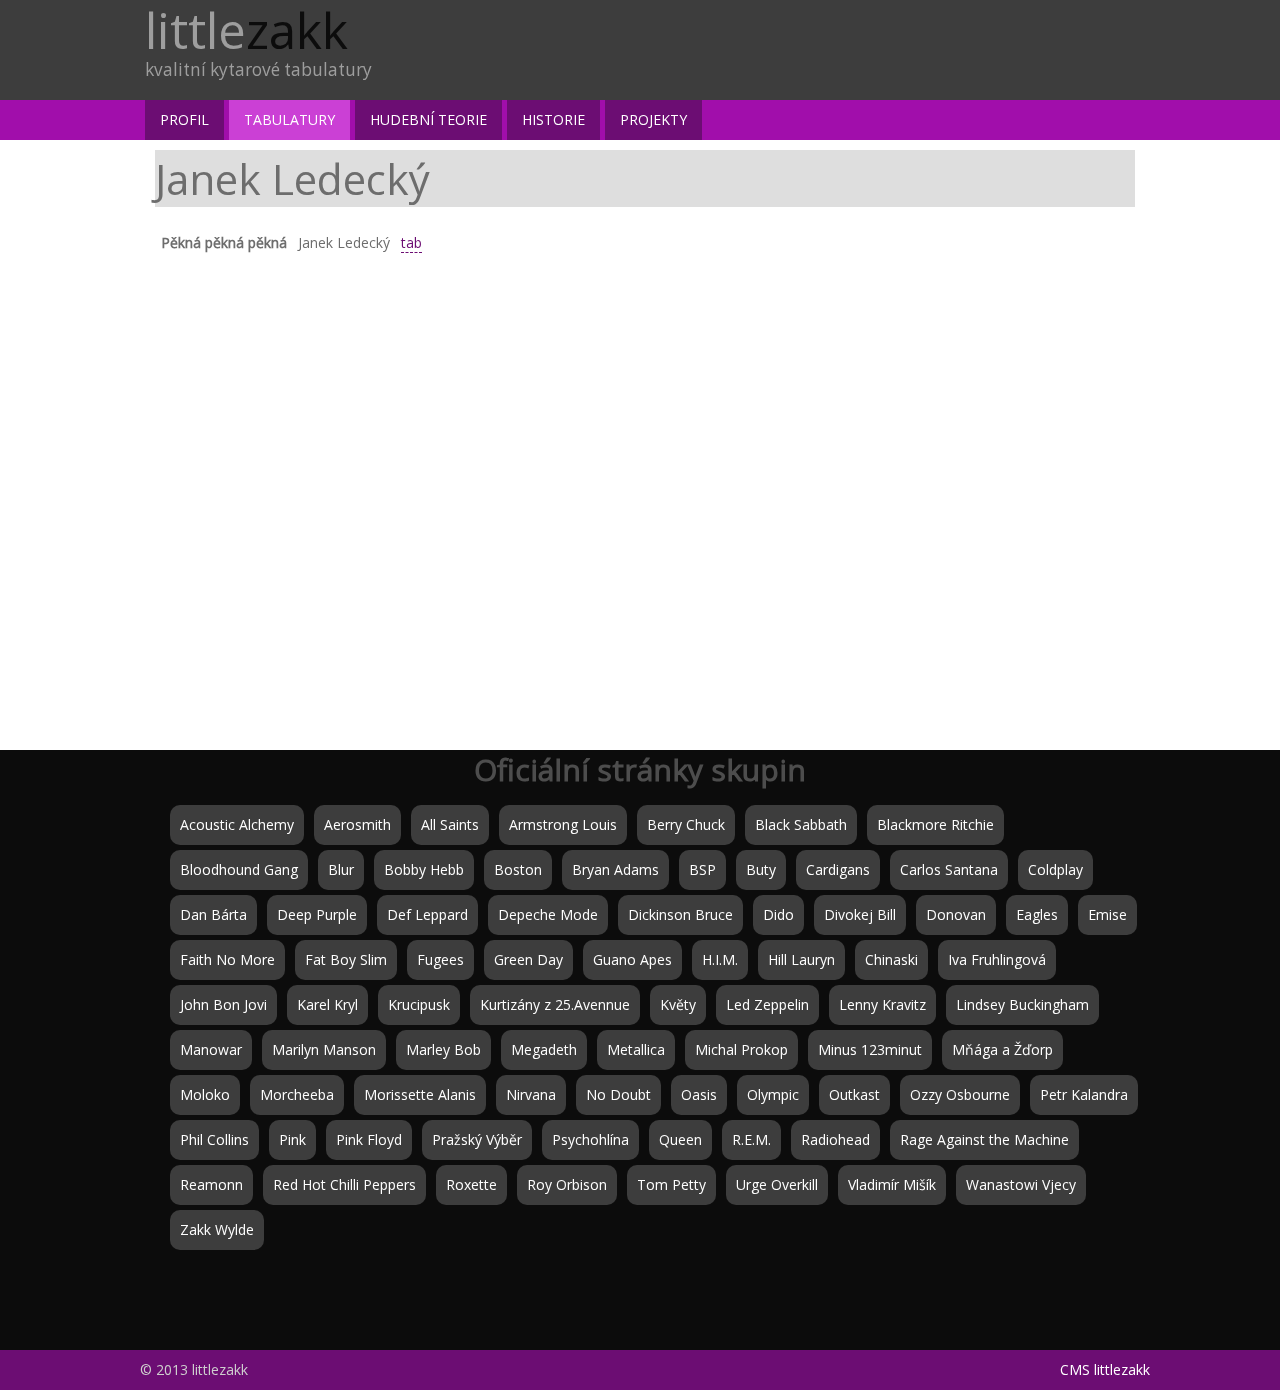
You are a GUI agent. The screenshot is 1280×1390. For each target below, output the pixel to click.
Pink (292, 1139)
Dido (778, 914)
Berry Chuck (686, 824)
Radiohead (835, 1139)
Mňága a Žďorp (1002, 1049)
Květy (678, 1004)
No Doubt (618, 1094)
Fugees (440, 959)
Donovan (956, 914)
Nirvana (531, 1094)
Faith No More (227, 959)
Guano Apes (632, 959)
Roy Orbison (567, 1184)
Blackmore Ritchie (935, 824)
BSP (702, 869)
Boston (518, 869)
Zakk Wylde (217, 1229)
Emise (1107, 914)
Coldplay (1055, 869)
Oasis (699, 1094)
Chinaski (891, 959)
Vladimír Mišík (892, 1184)
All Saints (450, 824)
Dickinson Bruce (680, 914)
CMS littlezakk (1105, 1369)
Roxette (471, 1184)
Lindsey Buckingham (1022, 1004)
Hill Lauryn (801, 959)
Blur (341, 869)
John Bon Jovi (223, 1004)
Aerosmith (357, 824)
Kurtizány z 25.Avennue (555, 1004)
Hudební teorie (428, 119)
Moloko (205, 1094)
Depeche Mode (548, 914)
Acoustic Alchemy (237, 824)
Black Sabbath (801, 824)
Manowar (211, 1049)
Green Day (528, 959)
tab (411, 242)
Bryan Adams (615, 869)
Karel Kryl (327, 1004)
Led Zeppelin (767, 1004)
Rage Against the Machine (984, 1139)
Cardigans (838, 869)
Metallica (636, 1049)
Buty (761, 869)
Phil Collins (214, 1139)
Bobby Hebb (424, 869)
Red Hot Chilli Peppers (344, 1184)
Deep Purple (317, 914)
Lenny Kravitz (882, 1004)
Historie (553, 119)
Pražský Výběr (477, 1139)
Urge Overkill (777, 1184)
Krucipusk (419, 1004)
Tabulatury (289, 119)
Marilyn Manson (324, 1049)
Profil (184, 119)
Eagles (1037, 914)
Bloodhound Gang (239, 869)
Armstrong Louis (563, 824)
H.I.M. (720, 959)
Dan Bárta (213, 914)
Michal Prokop (741, 1049)
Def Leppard (427, 914)
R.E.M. (751, 1139)
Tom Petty (671, 1184)
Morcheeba (297, 1094)
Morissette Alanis (420, 1094)
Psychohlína (590, 1139)
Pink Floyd (369, 1139)
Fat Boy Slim (346, 959)
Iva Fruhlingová (997, 959)
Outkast (854, 1094)
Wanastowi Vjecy (1021, 1184)
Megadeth (544, 1049)
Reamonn (211, 1184)
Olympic (773, 1094)
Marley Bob (443, 1049)
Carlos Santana (949, 869)
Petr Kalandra (1084, 1094)
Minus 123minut (870, 1049)
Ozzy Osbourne (960, 1094)
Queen (680, 1139)
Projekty (653, 119)
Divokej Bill (860, 914)
